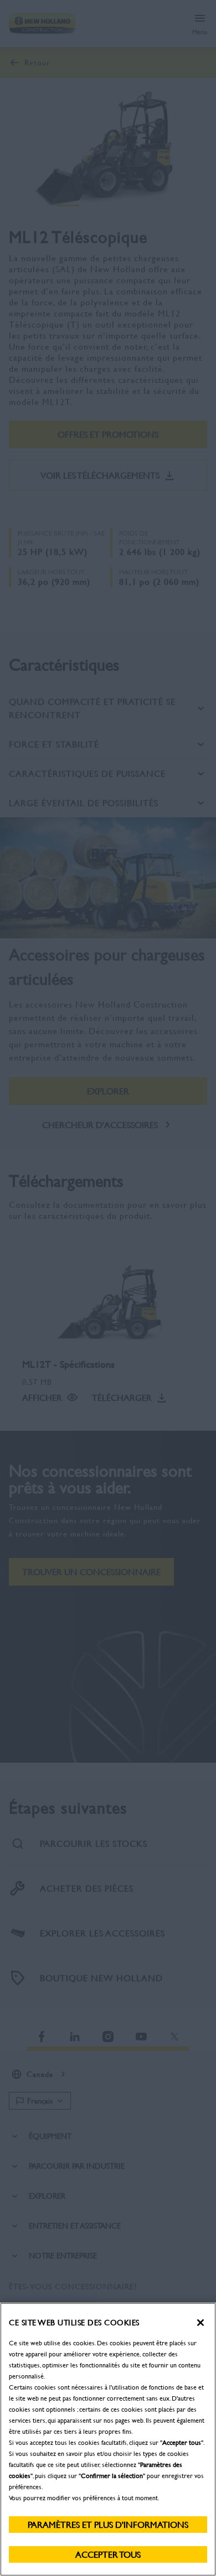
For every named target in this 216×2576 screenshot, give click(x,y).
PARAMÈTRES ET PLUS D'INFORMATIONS (108, 2524)
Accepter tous (108, 2554)
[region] (108, 2439)
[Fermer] (200, 2323)
